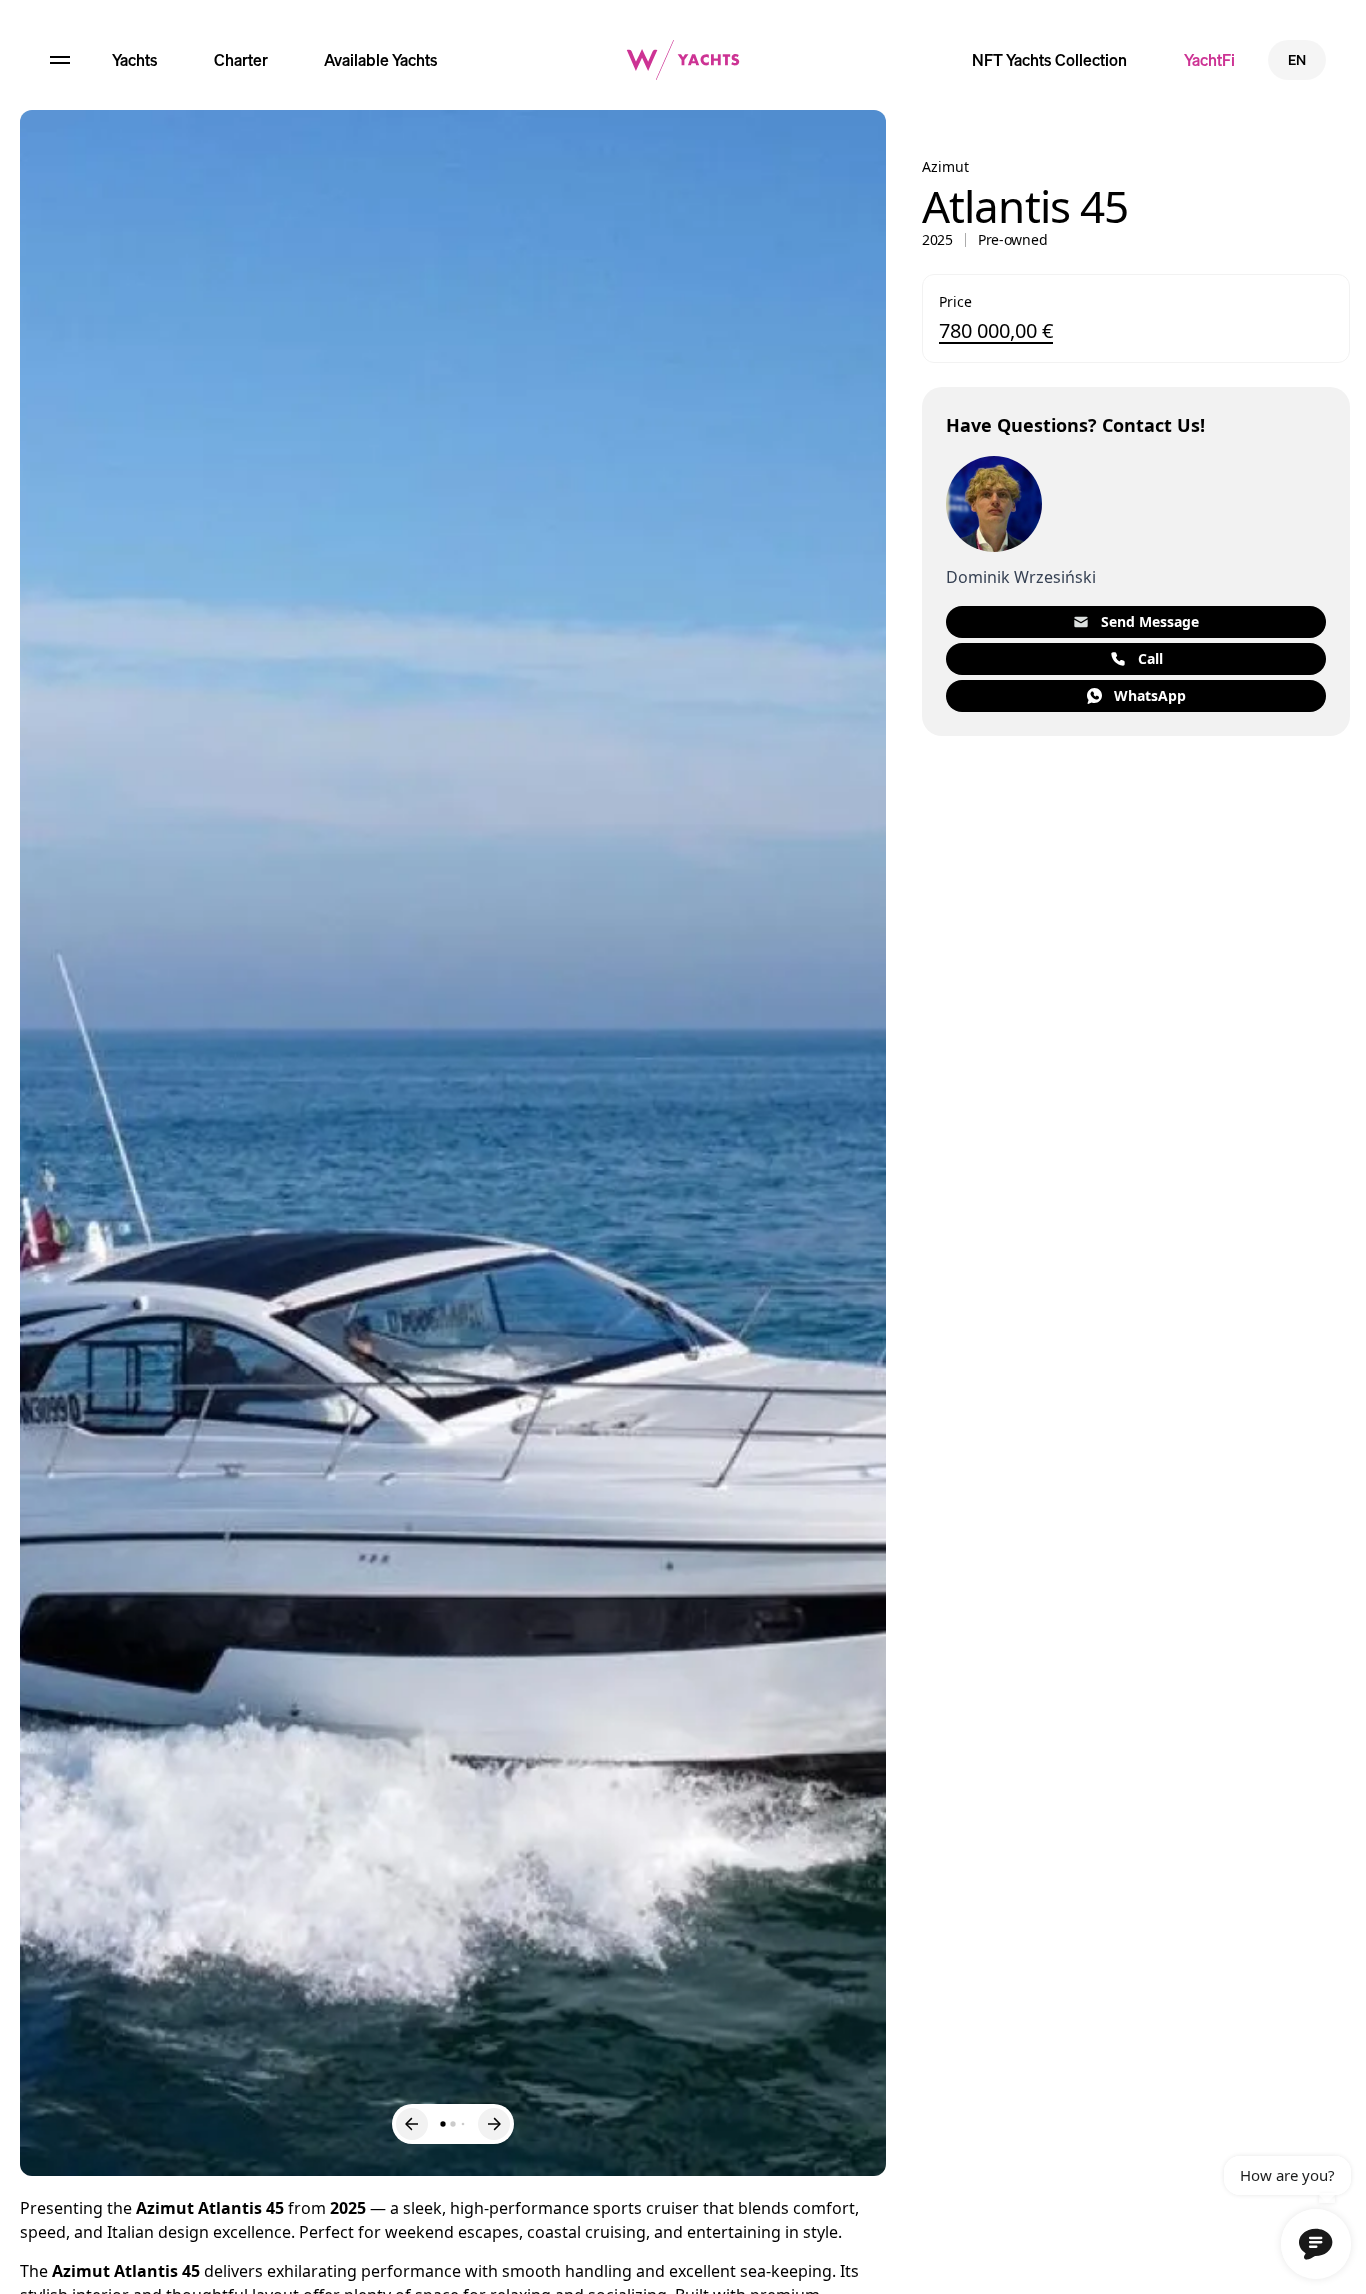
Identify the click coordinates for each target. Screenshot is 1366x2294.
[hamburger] (60, 60)
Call (1150, 658)
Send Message (1150, 621)
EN (1297, 59)
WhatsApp (1150, 695)
